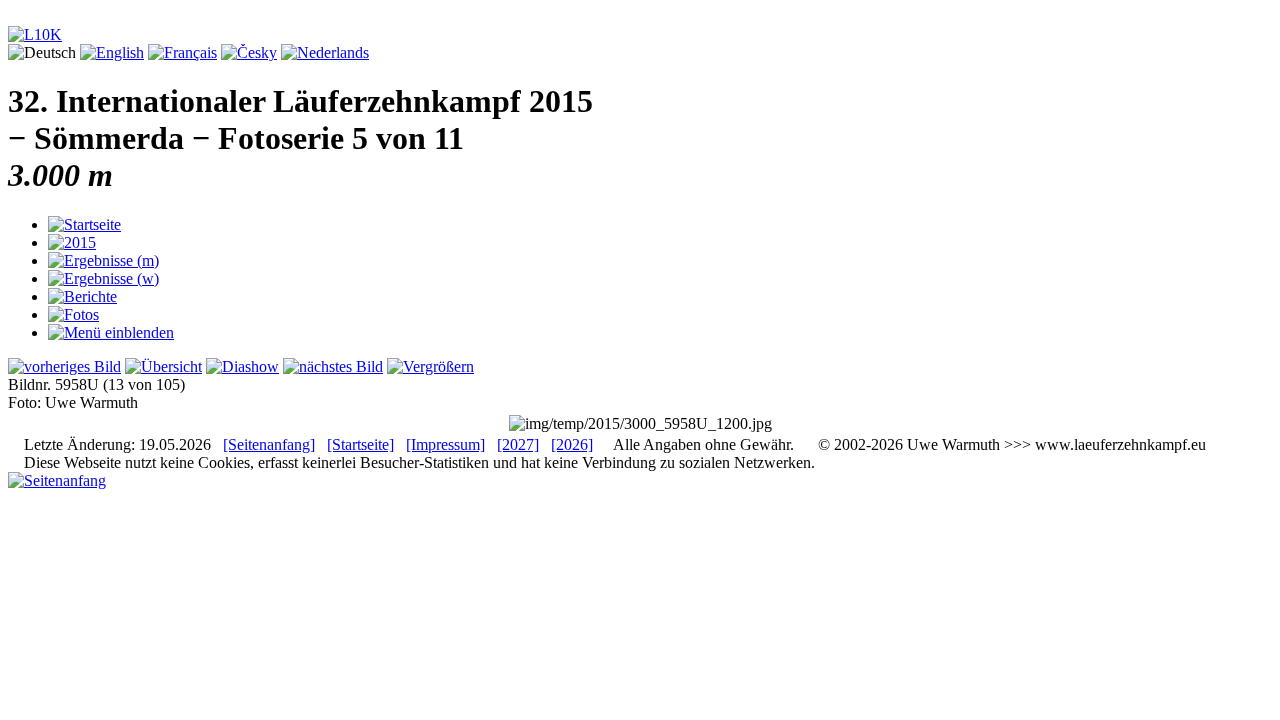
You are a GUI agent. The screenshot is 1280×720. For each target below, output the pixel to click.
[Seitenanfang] (269, 444)
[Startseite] (360, 444)
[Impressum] (445, 444)
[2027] (518, 444)
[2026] (572, 444)
